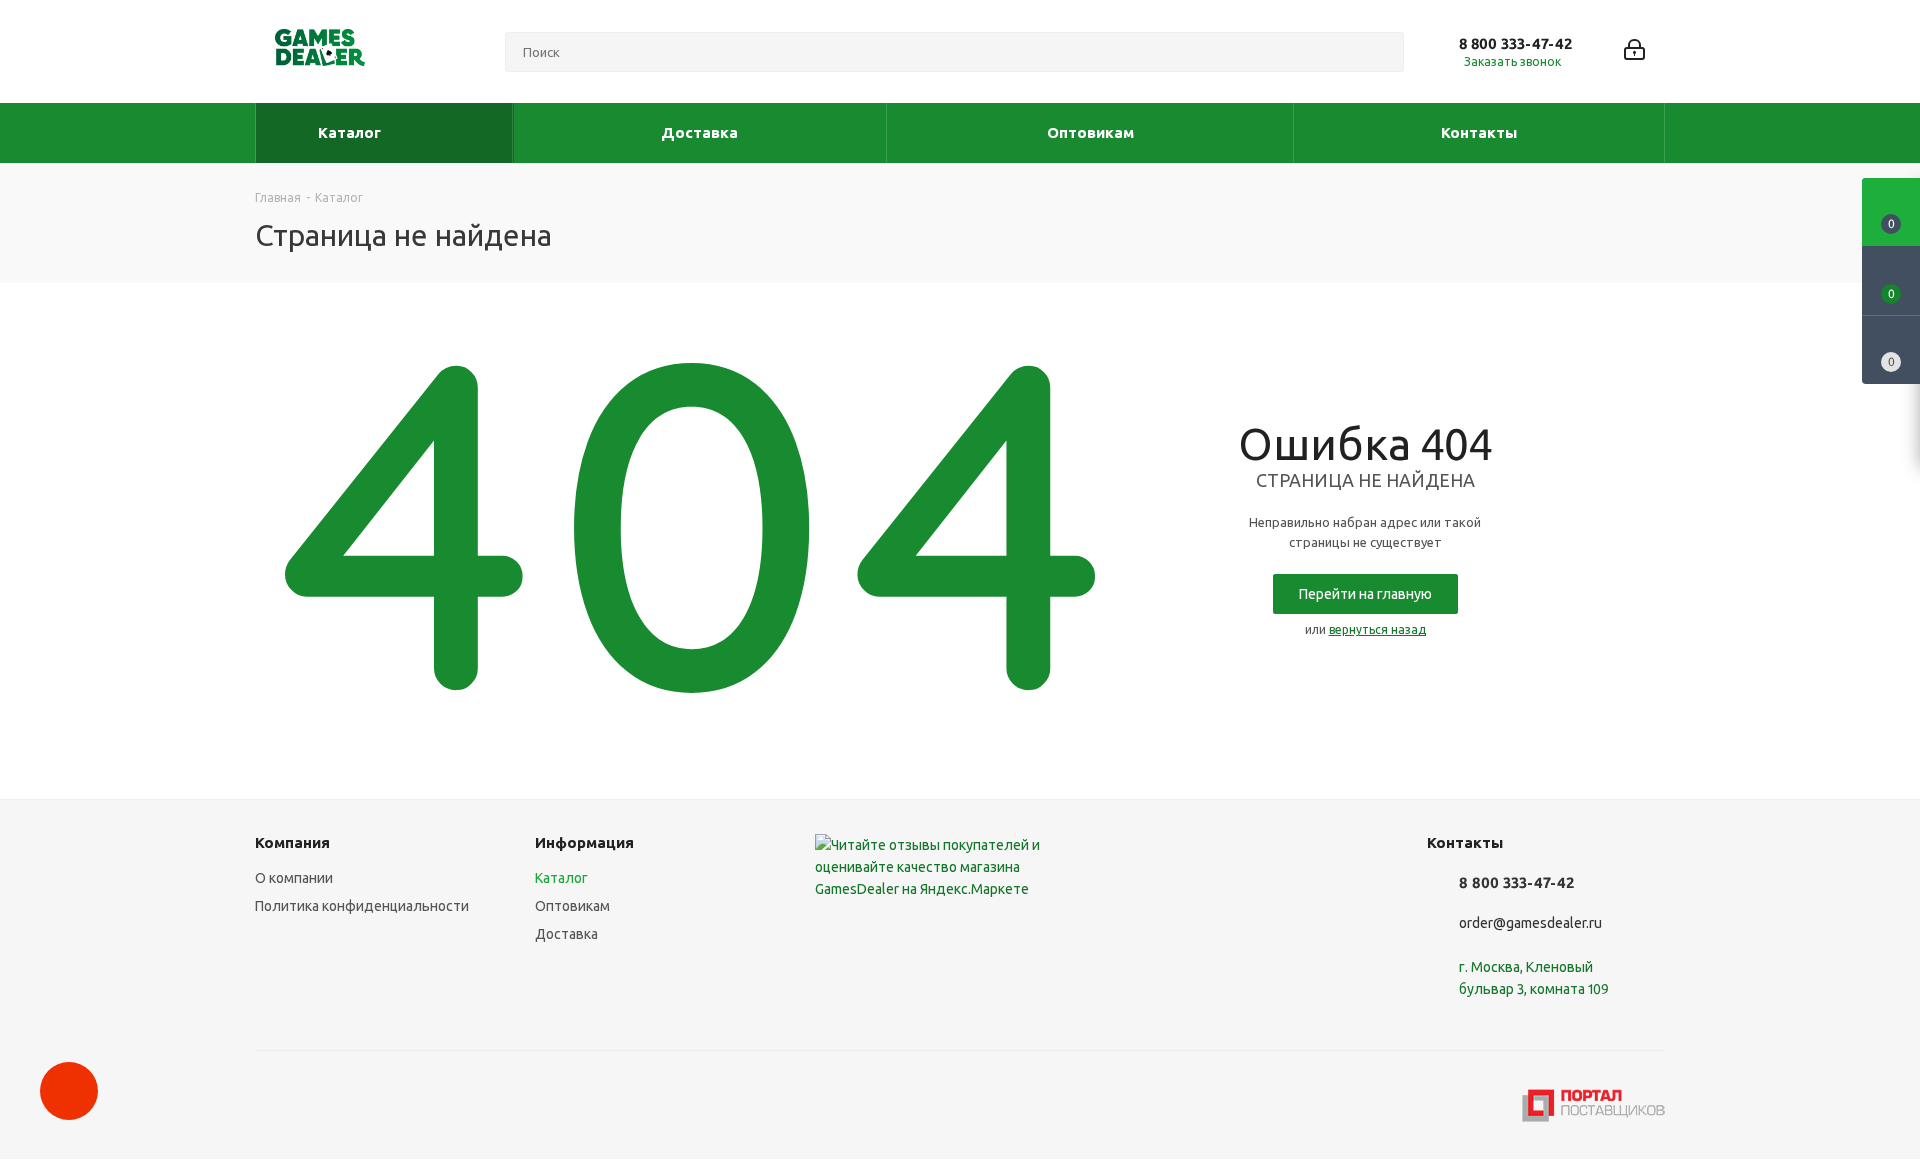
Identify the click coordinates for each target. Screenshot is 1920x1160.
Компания (292, 842)
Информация (584, 842)
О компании (294, 878)
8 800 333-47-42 (1515, 43)
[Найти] (1380, 52)
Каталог (561, 878)
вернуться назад (1377, 629)
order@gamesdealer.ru (1530, 923)
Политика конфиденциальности (362, 906)
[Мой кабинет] (1634, 51)
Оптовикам (572, 906)
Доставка (566, 934)
